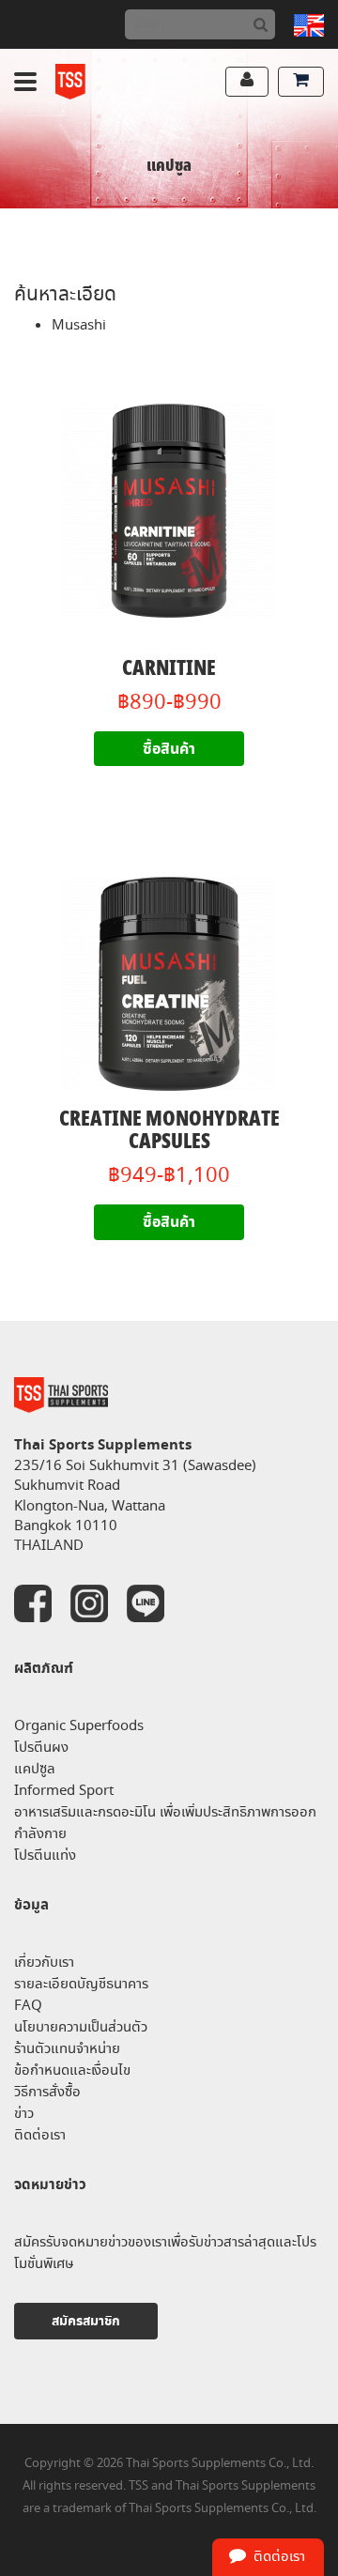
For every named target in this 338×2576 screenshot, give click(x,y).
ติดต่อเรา (40, 2135)
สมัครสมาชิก (86, 2321)
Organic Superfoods (79, 1726)
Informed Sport (64, 1791)
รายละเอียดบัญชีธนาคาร (81, 1984)
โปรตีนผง (41, 1748)
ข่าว (24, 2114)
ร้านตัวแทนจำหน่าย (67, 2049)
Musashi (79, 325)
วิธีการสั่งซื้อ (47, 2092)
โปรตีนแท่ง (45, 1855)
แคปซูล (35, 1769)
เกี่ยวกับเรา (44, 1963)
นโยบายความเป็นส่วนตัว (81, 2027)
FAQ (28, 2006)
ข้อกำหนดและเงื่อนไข (72, 2070)
